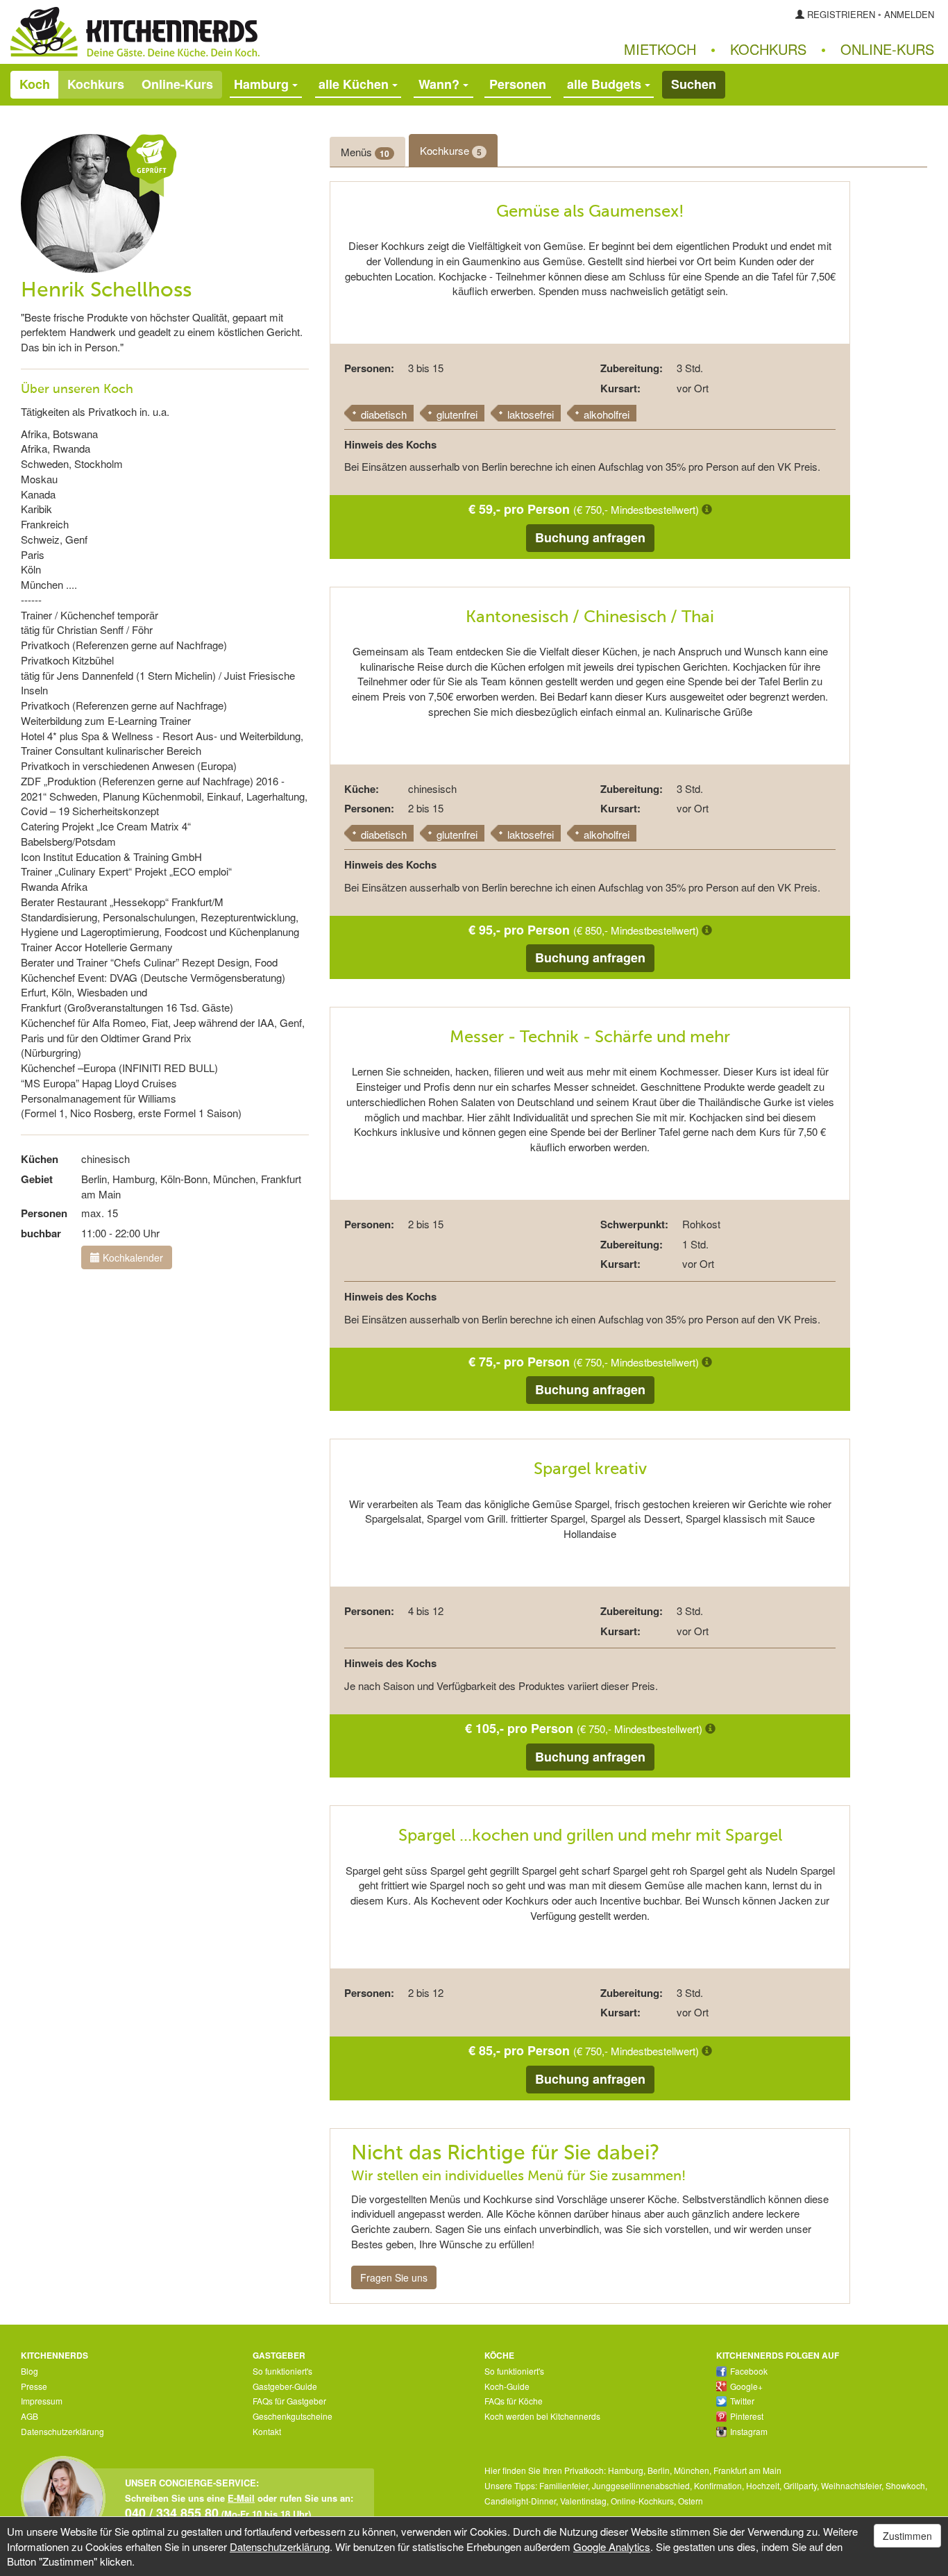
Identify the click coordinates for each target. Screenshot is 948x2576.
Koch (35, 84)
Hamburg (626, 2470)
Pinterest (747, 2416)
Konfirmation (718, 2485)
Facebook (749, 2371)
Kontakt (267, 2431)
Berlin (659, 2470)
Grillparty (800, 2485)
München (692, 2470)
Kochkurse (451, 151)
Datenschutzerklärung (62, 2431)
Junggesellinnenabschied (641, 2485)
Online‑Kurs (887, 49)
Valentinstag (583, 2501)
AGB (29, 2416)
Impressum (42, 2401)
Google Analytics (612, 2546)
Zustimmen (907, 2536)
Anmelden (909, 14)
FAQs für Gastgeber (289, 2401)
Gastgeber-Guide (285, 2386)
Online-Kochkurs (642, 2501)
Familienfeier (564, 2485)
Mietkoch (660, 49)
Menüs (365, 152)
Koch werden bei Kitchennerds (542, 2416)
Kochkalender (132, 1257)
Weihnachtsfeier (851, 2485)
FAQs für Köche (514, 2401)
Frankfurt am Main (747, 2470)
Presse (34, 2386)
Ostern (691, 2501)
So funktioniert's (282, 2371)
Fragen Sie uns (394, 2277)
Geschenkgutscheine (293, 2416)
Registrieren (841, 14)
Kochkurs (768, 49)
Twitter (742, 2401)
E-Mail (241, 2498)
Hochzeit (763, 2485)
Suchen (694, 84)
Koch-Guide (507, 2386)
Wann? (441, 84)
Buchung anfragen (590, 537)
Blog (29, 2371)
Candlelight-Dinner (520, 2501)
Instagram (749, 2431)
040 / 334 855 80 (172, 2512)
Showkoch (905, 2485)
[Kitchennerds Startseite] (237, 32)
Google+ (746, 2386)
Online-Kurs (177, 84)
